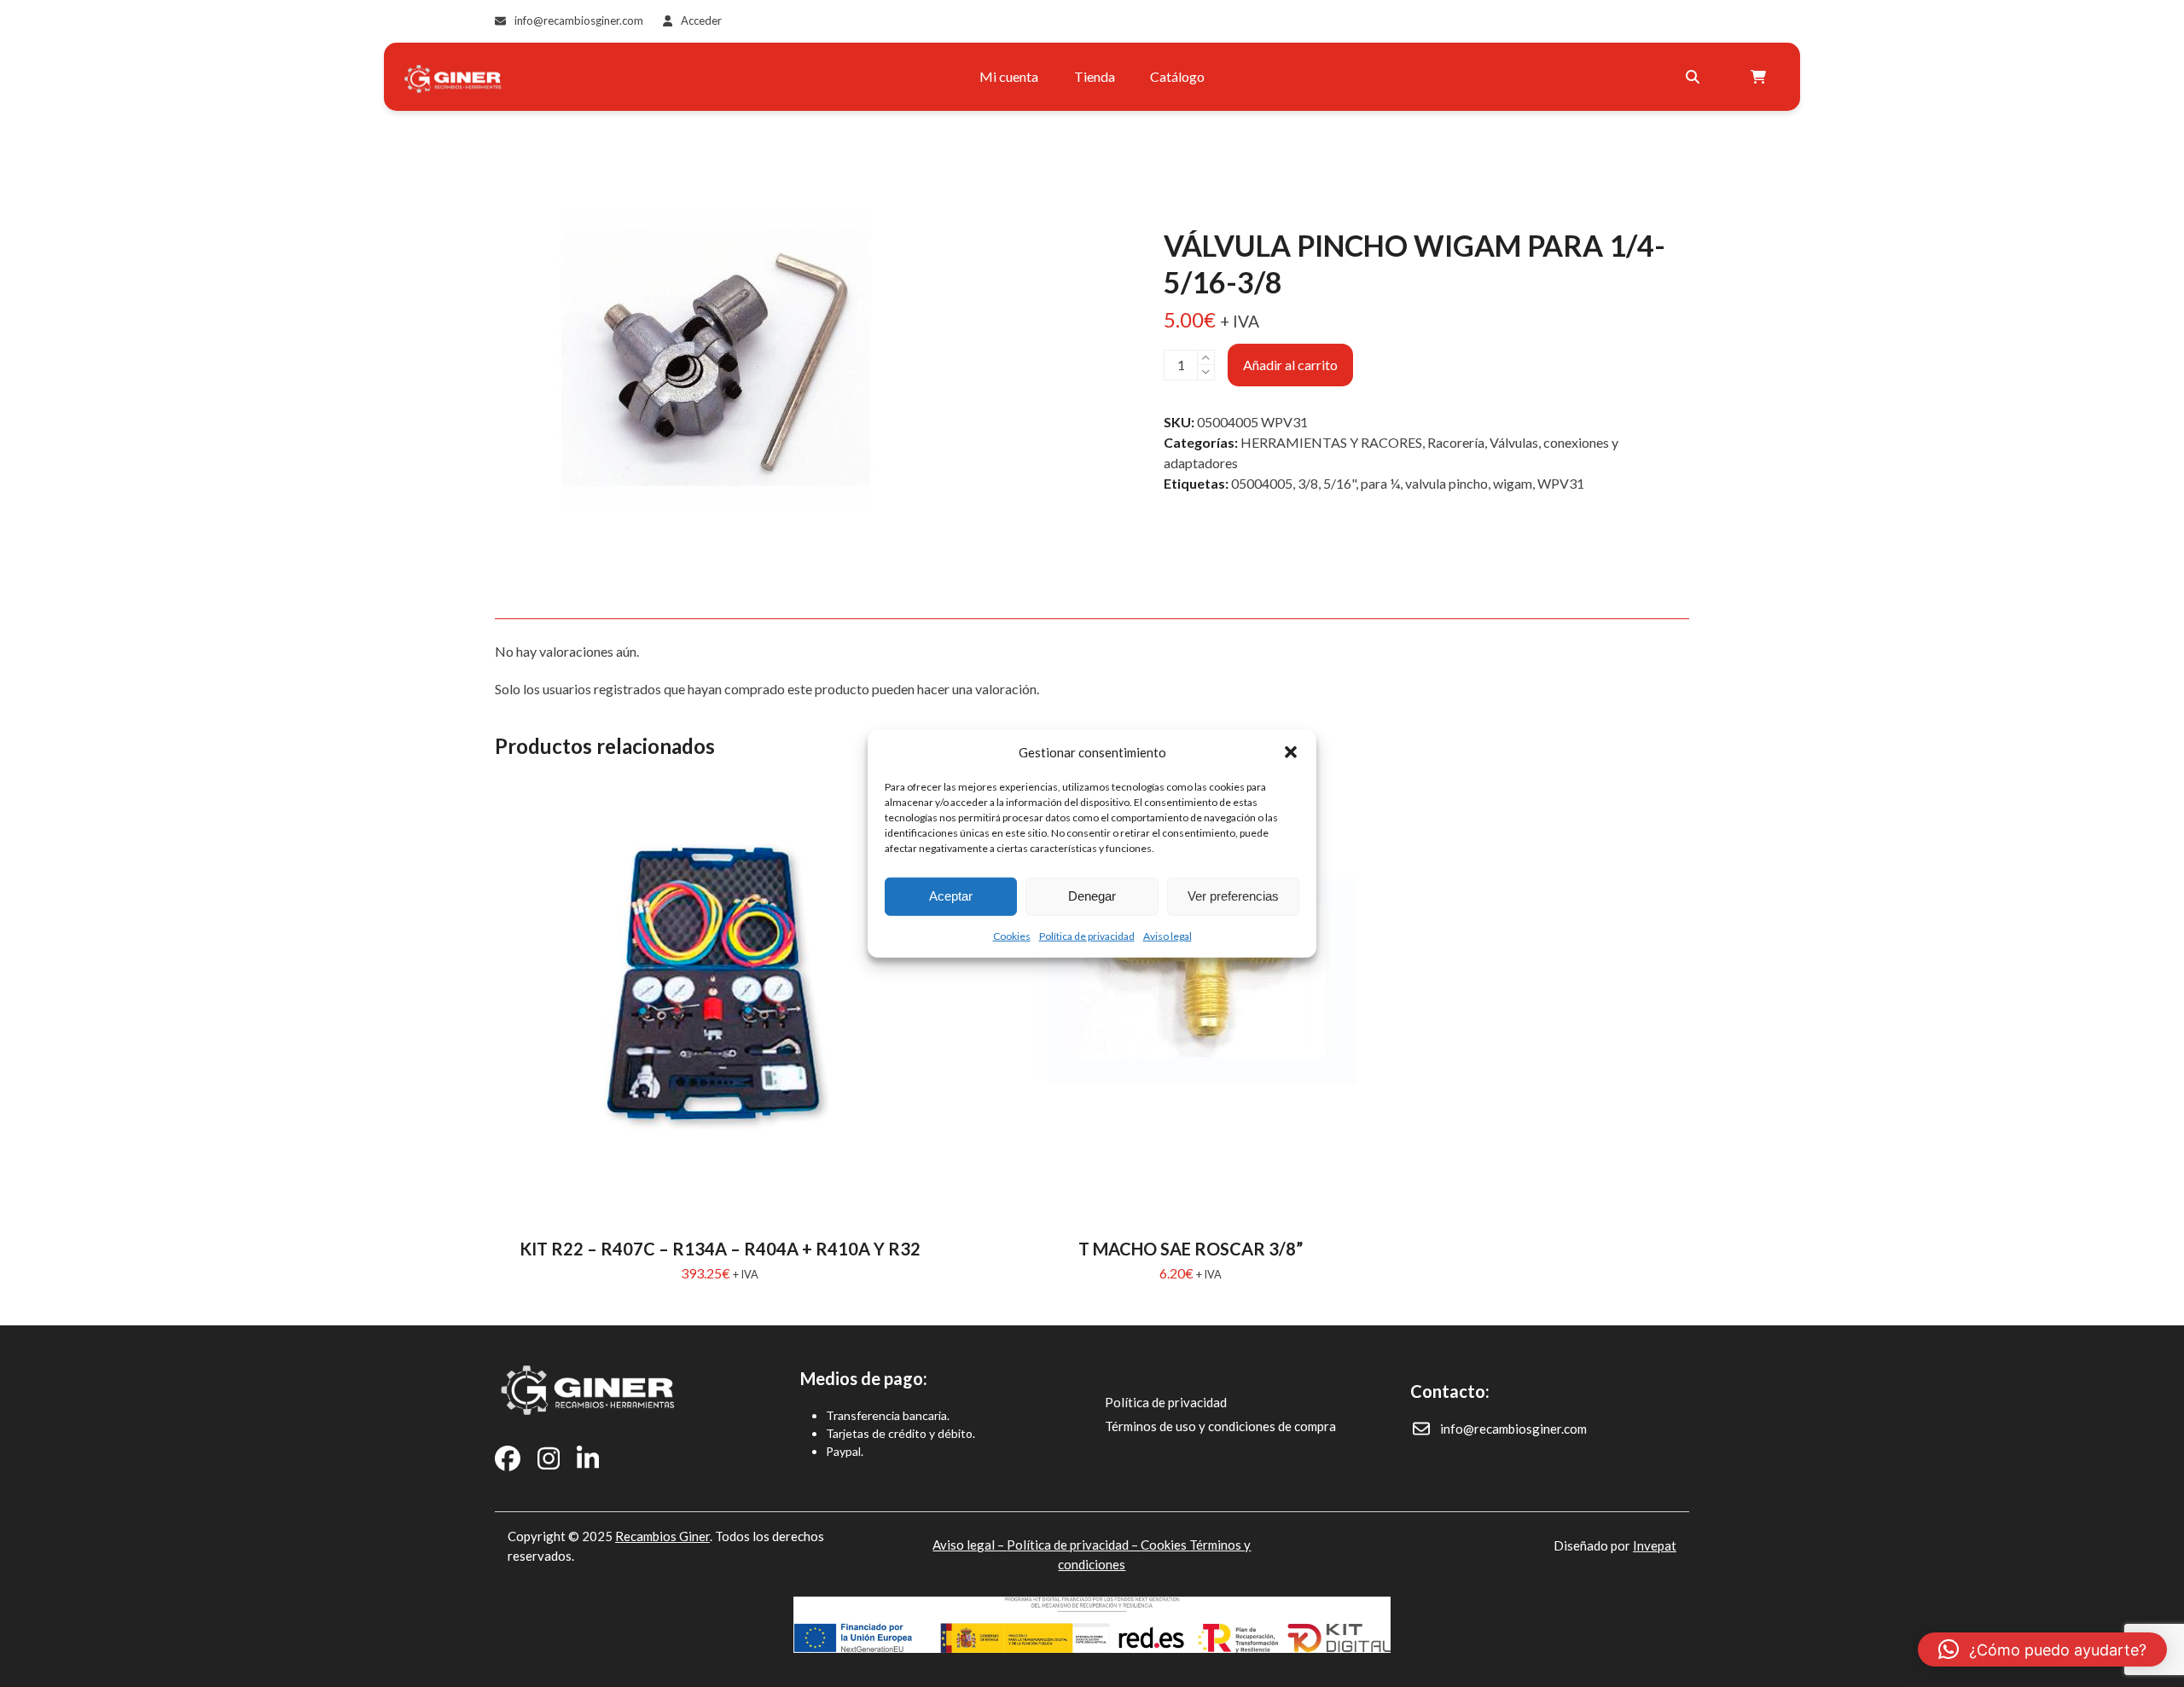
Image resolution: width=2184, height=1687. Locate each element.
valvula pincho (1446, 483)
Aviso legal (1168, 935)
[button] (1291, 752)
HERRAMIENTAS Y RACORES (1331, 442)
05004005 (1262, 483)
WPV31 (1561, 483)
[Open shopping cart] (1760, 77)
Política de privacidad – (1074, 1545)
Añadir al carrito (1290, 365)
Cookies (1012, 935)
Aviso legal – (970, 1545)
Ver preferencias (1233, 896)
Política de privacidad (1087, 935)
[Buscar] (1693, 77)
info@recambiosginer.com (579, 20)
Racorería (1456, 442)
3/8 (1308, 483)
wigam (1513, 483)
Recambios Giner (662, 1536)
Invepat (1655, 1545)
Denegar (1092, 896)
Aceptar (951, 896)
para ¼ (1380, 483)
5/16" (1339, 483)
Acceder (701, 20)
